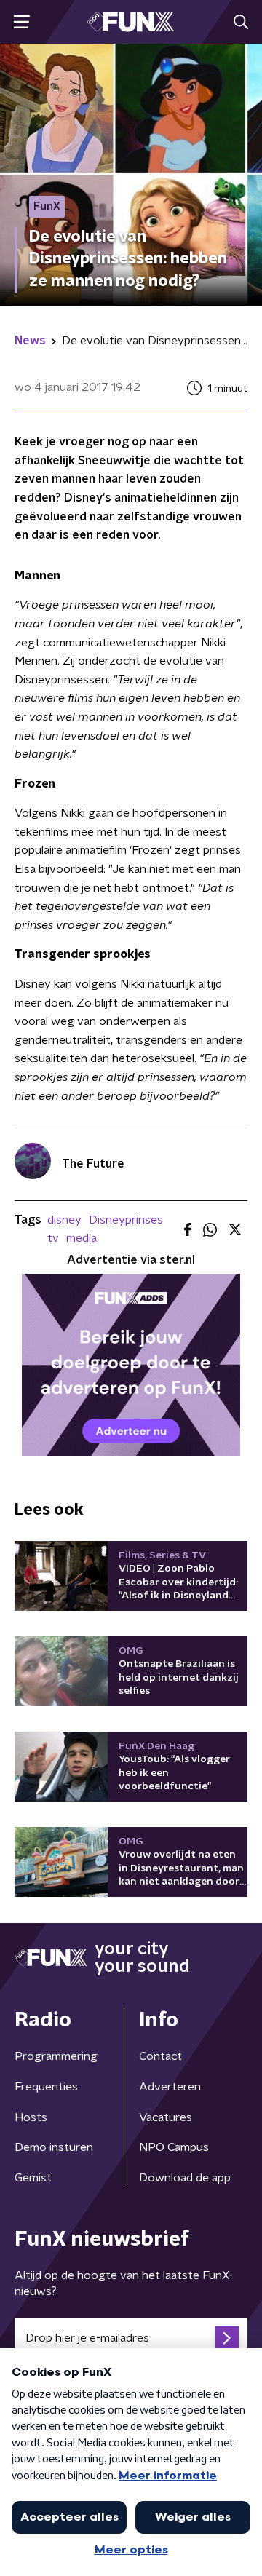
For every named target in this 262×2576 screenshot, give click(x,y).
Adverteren (170, 2087)
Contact (160, 2056)
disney (64, 1220)
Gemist (33, 2178)
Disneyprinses (126, 1220)
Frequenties (46, 2087)
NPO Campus (174, 2147)
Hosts (31, 2117)
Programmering (56, 2056)
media (82, 1238)
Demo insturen (54, 2147)
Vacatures (166, 2117)
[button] (21, 22)
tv (53, 1238)
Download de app (185, 2178)
